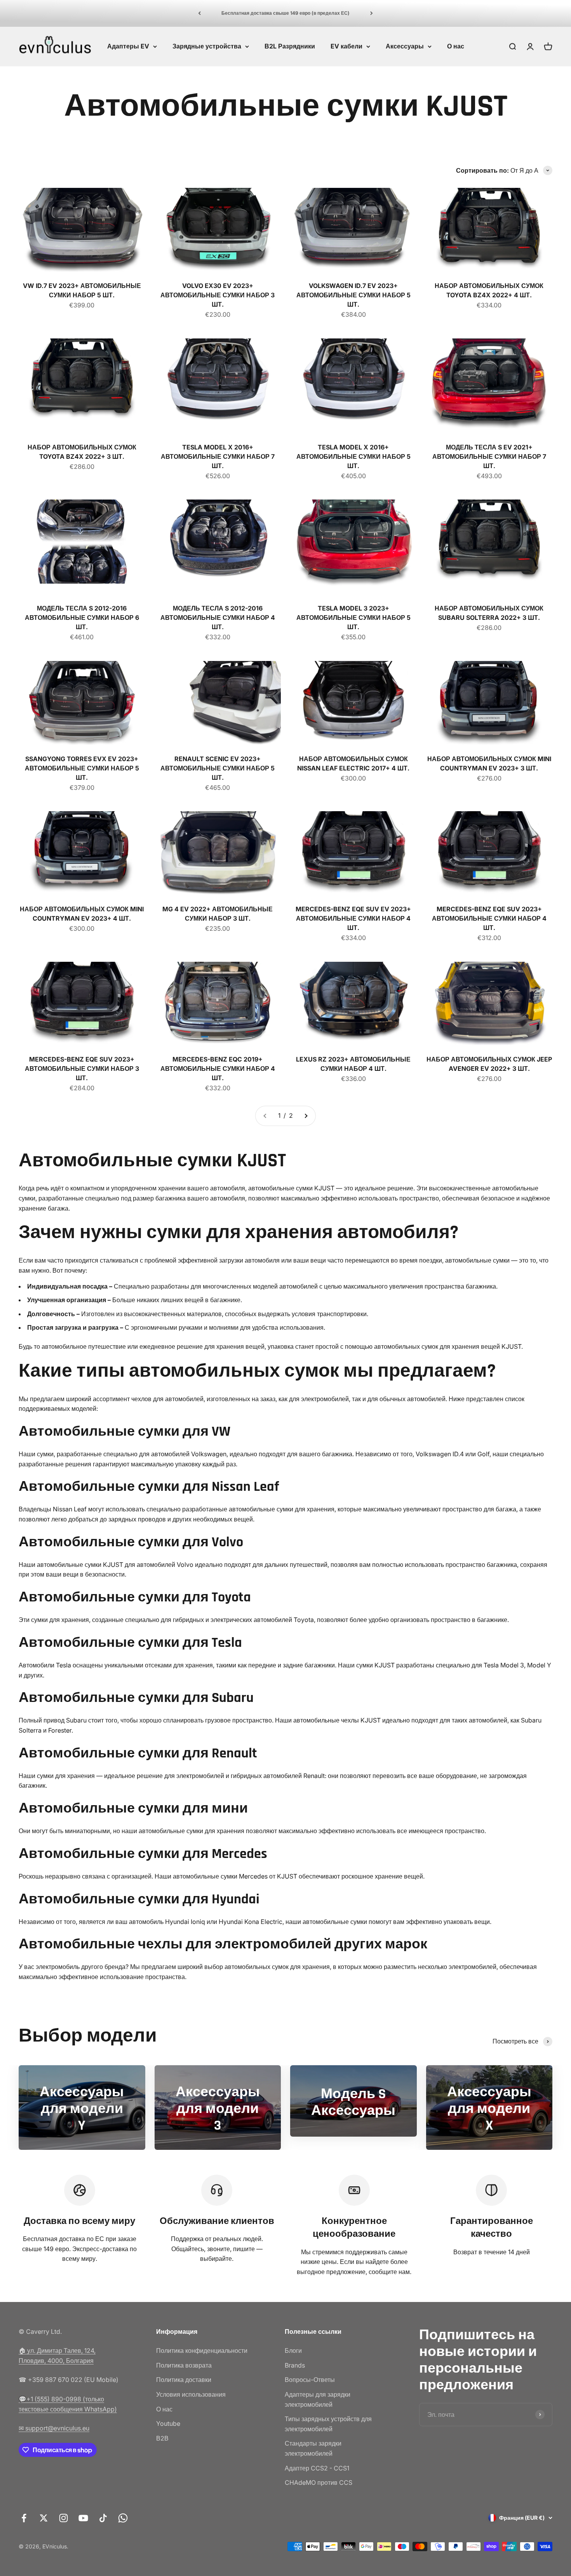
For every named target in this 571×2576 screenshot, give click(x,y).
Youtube (168, 2423)
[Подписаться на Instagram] (64, 2518)
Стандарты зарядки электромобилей (313, 2448)
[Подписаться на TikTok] (103, 2518)
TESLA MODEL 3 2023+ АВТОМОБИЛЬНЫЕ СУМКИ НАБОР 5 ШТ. (353, 618)
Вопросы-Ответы (310, 2380)
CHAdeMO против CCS (319, 2482)
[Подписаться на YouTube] (83, 2518)
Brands (295, 2365)
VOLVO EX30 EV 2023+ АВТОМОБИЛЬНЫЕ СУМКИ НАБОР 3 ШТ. (218, 295)
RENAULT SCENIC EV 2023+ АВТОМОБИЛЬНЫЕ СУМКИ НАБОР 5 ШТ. (218, 768)
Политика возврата (184, 2365)
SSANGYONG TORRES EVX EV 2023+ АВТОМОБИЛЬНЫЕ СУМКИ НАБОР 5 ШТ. (82, 768)
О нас (456, 46)
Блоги (293, 2350)
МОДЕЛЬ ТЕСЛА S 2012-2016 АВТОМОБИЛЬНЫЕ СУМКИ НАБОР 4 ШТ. (218, 618)
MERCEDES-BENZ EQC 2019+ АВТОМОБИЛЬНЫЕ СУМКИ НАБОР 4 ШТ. (218, 1069)
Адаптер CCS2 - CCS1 (317, 2468)
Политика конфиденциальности (202, 2350)
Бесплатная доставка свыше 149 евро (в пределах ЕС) (285, 13)
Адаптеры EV (128, 46)
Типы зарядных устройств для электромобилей (328, 2424)
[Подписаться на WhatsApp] (123, 2518)
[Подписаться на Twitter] (44, 2518)
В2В (162, 2438)
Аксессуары (405, 46)
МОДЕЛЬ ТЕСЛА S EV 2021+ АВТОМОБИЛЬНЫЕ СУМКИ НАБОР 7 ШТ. (489, 456)
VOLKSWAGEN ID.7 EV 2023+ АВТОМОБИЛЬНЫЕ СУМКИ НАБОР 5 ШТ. (353, 295)
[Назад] (199, 13)
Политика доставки (184, 2380)
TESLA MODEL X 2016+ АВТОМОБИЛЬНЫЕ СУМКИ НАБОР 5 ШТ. (353, 456)
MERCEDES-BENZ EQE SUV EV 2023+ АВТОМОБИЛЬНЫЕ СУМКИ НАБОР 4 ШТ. (353, 918)
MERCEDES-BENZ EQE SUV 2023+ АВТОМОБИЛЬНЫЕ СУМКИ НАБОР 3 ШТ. (82, 1069)
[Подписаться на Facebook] (24, 2518)
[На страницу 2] (306, 1116)
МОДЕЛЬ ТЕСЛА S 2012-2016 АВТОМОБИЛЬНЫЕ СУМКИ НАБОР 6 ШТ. (82, 618)
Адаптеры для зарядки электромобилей (318, 2399)
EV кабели (346, 46)
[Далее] (372, 13)
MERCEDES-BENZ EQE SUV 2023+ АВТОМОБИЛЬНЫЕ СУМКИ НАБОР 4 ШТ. (489, 918)
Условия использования (191, 2394)
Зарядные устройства (207, 46)
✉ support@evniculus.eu (54, 2428)
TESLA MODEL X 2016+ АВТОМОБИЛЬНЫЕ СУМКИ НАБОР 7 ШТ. (218, 456)
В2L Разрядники (290, 46)
